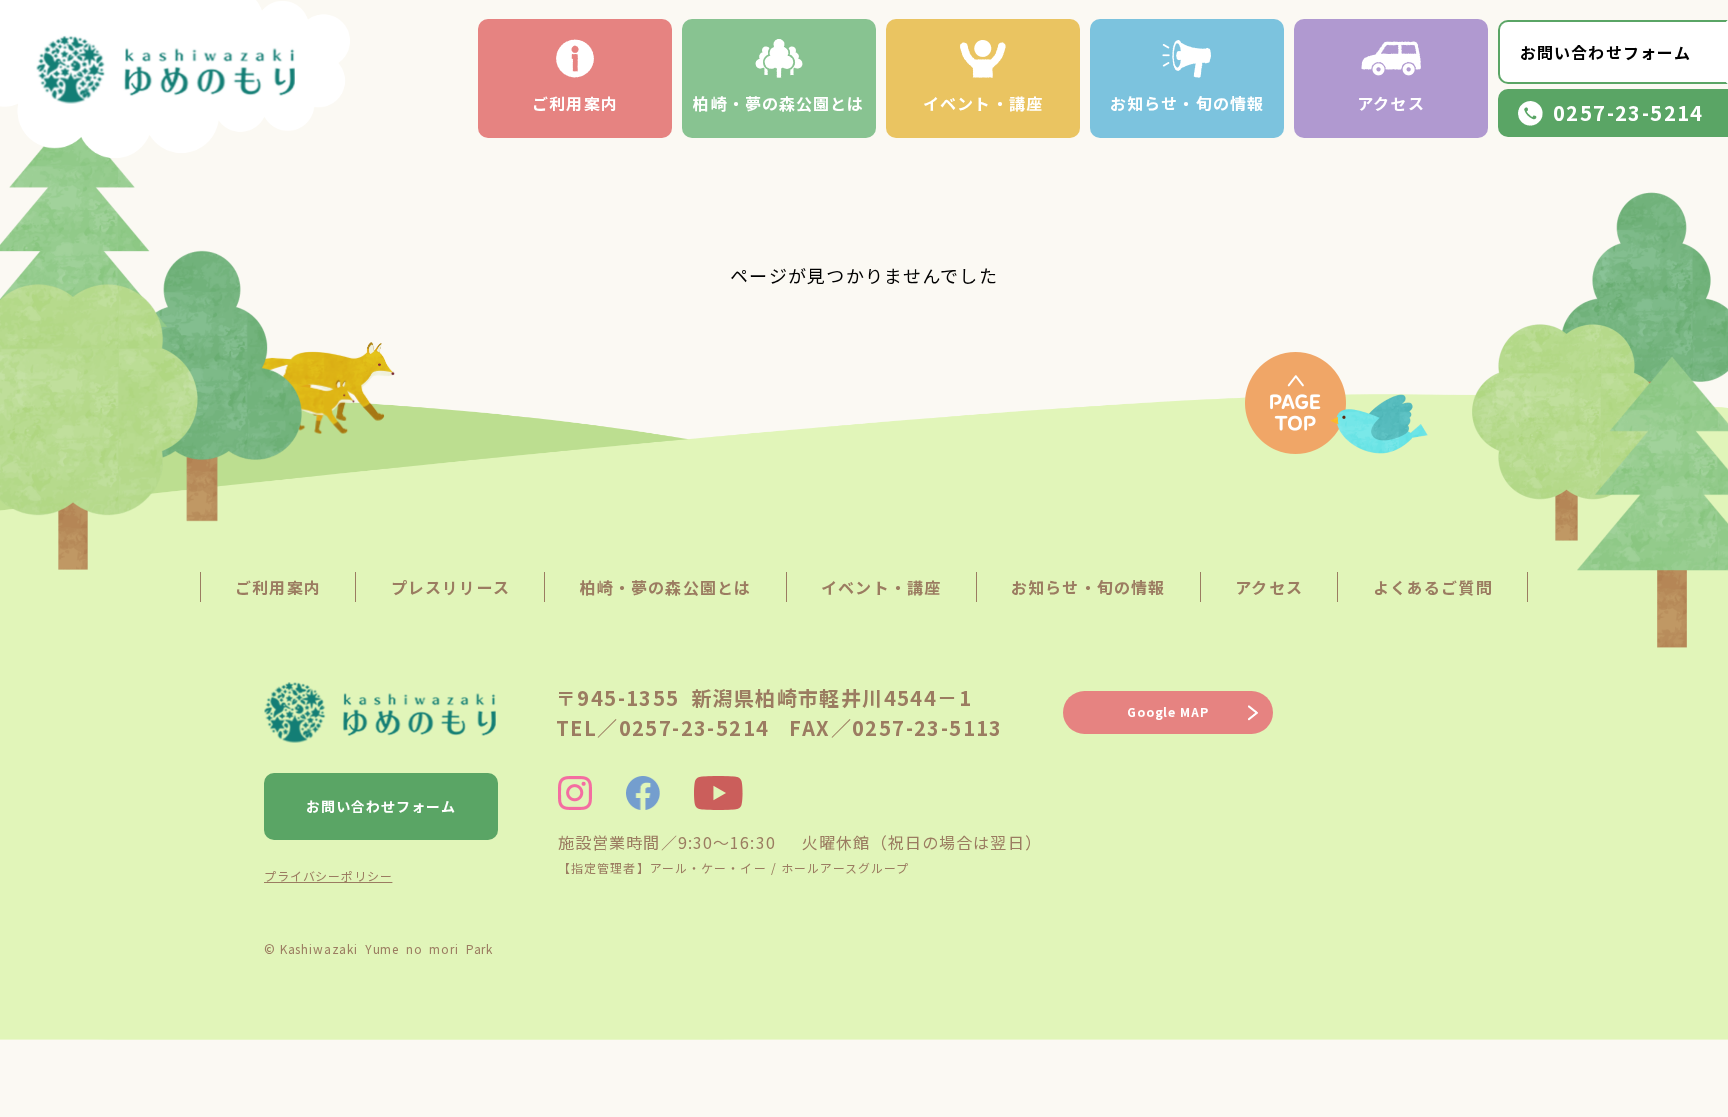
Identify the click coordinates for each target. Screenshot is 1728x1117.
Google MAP (1167, 711)
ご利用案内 (575, 103)
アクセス (1390, 103)
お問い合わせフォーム (1605, 52)
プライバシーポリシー (328, 875)
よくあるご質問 (1433, 587)
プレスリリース (450, 587)
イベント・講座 (983, 103)
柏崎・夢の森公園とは (778, 103)
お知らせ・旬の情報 (1187, 103)
